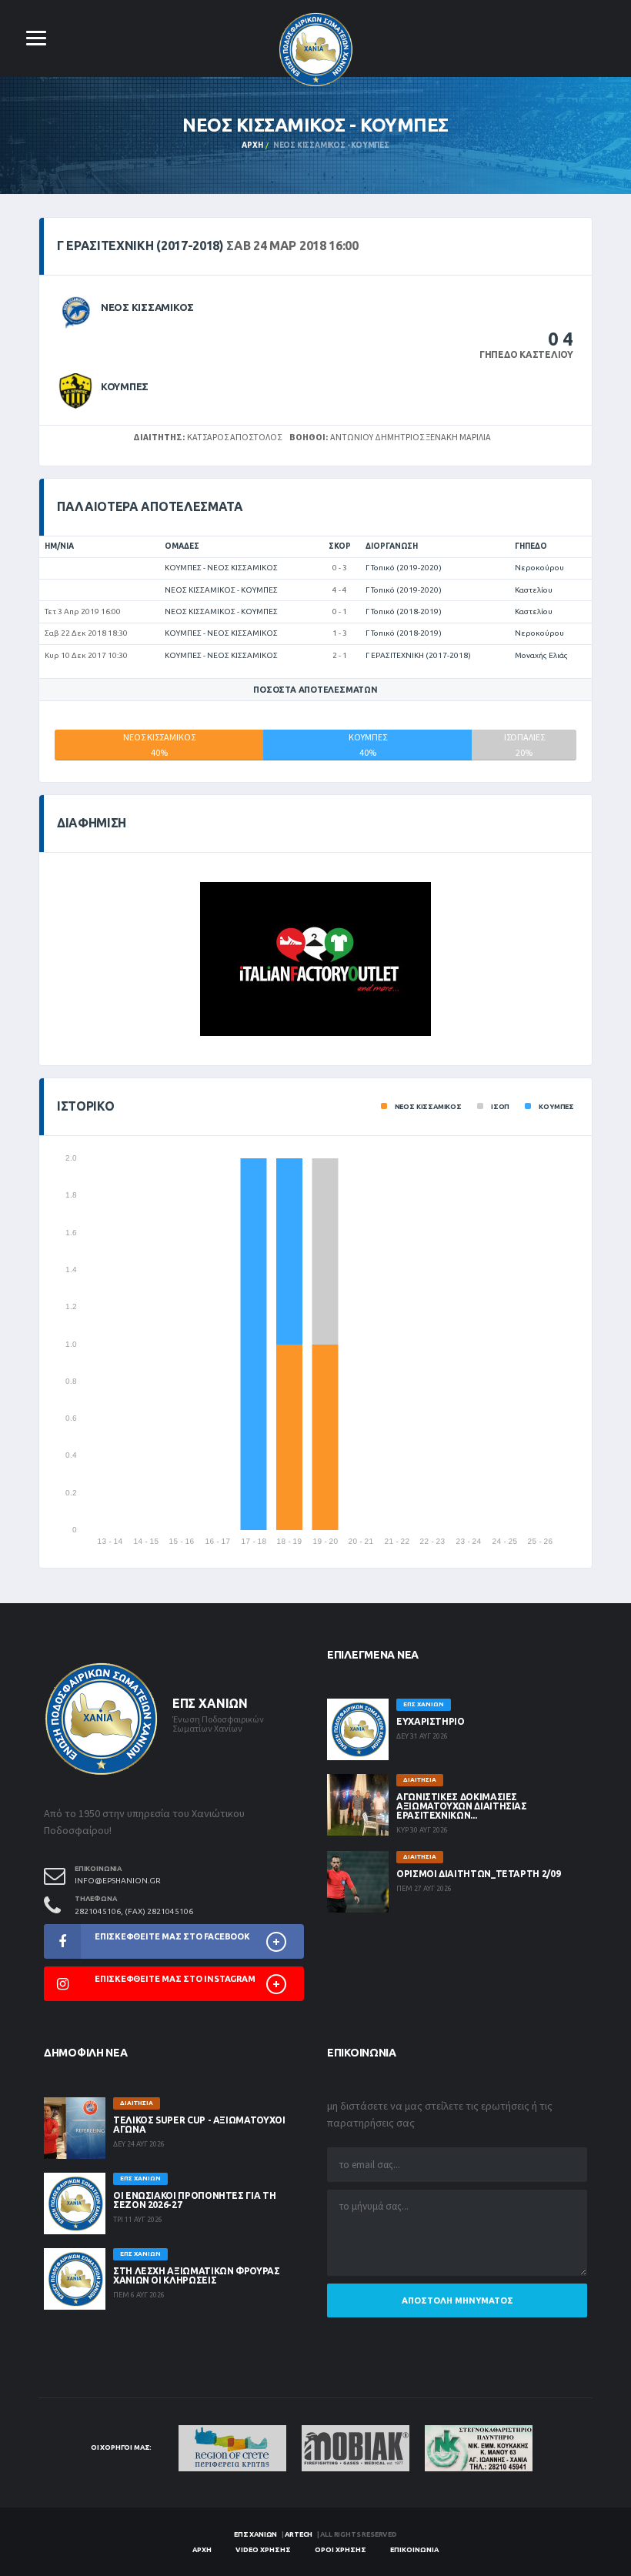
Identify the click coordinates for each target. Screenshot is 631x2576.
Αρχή (252, 145)
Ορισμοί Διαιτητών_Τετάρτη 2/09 (478, 1874)
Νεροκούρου (539, 568)
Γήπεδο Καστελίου (526, 354)
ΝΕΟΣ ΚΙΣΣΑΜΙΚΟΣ (147, 307)
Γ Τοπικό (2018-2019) (404, 611)
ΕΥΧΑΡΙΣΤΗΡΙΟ (431, 1721)
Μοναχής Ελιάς (541, 655)
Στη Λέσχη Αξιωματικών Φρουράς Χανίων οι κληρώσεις (197, 2275)
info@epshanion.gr (118, 1881)
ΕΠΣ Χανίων (255, 2534)
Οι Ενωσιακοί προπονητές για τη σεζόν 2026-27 (194, 2200)
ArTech (299, 2534)
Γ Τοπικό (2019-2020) (404, 568)
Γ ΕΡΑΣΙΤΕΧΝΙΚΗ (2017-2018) (418, 655)
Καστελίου (534, 590)
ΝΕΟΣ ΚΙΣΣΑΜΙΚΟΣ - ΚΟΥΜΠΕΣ (221, 590)
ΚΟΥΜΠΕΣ (125, 386)
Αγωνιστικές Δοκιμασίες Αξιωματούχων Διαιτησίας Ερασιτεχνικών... (462, 1806)
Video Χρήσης (263, 2550)
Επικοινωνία (414, 2550)
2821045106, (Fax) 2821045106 (134, 1911)
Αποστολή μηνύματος (457, 2300)
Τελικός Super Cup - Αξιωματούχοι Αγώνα (199, 2125)
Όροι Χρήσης (341, 2550)
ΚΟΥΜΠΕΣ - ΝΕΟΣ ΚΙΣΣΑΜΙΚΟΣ (221, 568)
